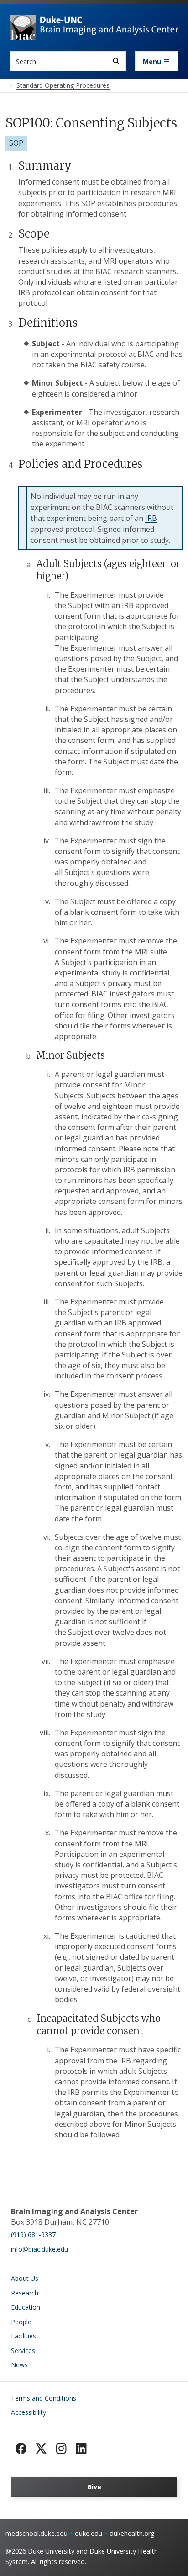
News (19, 2365)
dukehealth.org (132, 2533)
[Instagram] (61, 2449)
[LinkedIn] (81, 2449)
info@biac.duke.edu (39, 2249)
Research (25, 2293)
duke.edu (89, 2533)
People (21, 2322)
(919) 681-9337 (33, 2234)
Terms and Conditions (44, 2398)
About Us (25, 2278)
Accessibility (29, 2412)
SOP (16, 143)
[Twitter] (41, 2449)
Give (94, 2487)
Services (23, 2351)
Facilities (23, 2336)
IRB (151, 518)
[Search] (116, 61)
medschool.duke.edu (37, 2533)
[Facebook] (21, 2449)
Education (26, 2307)
